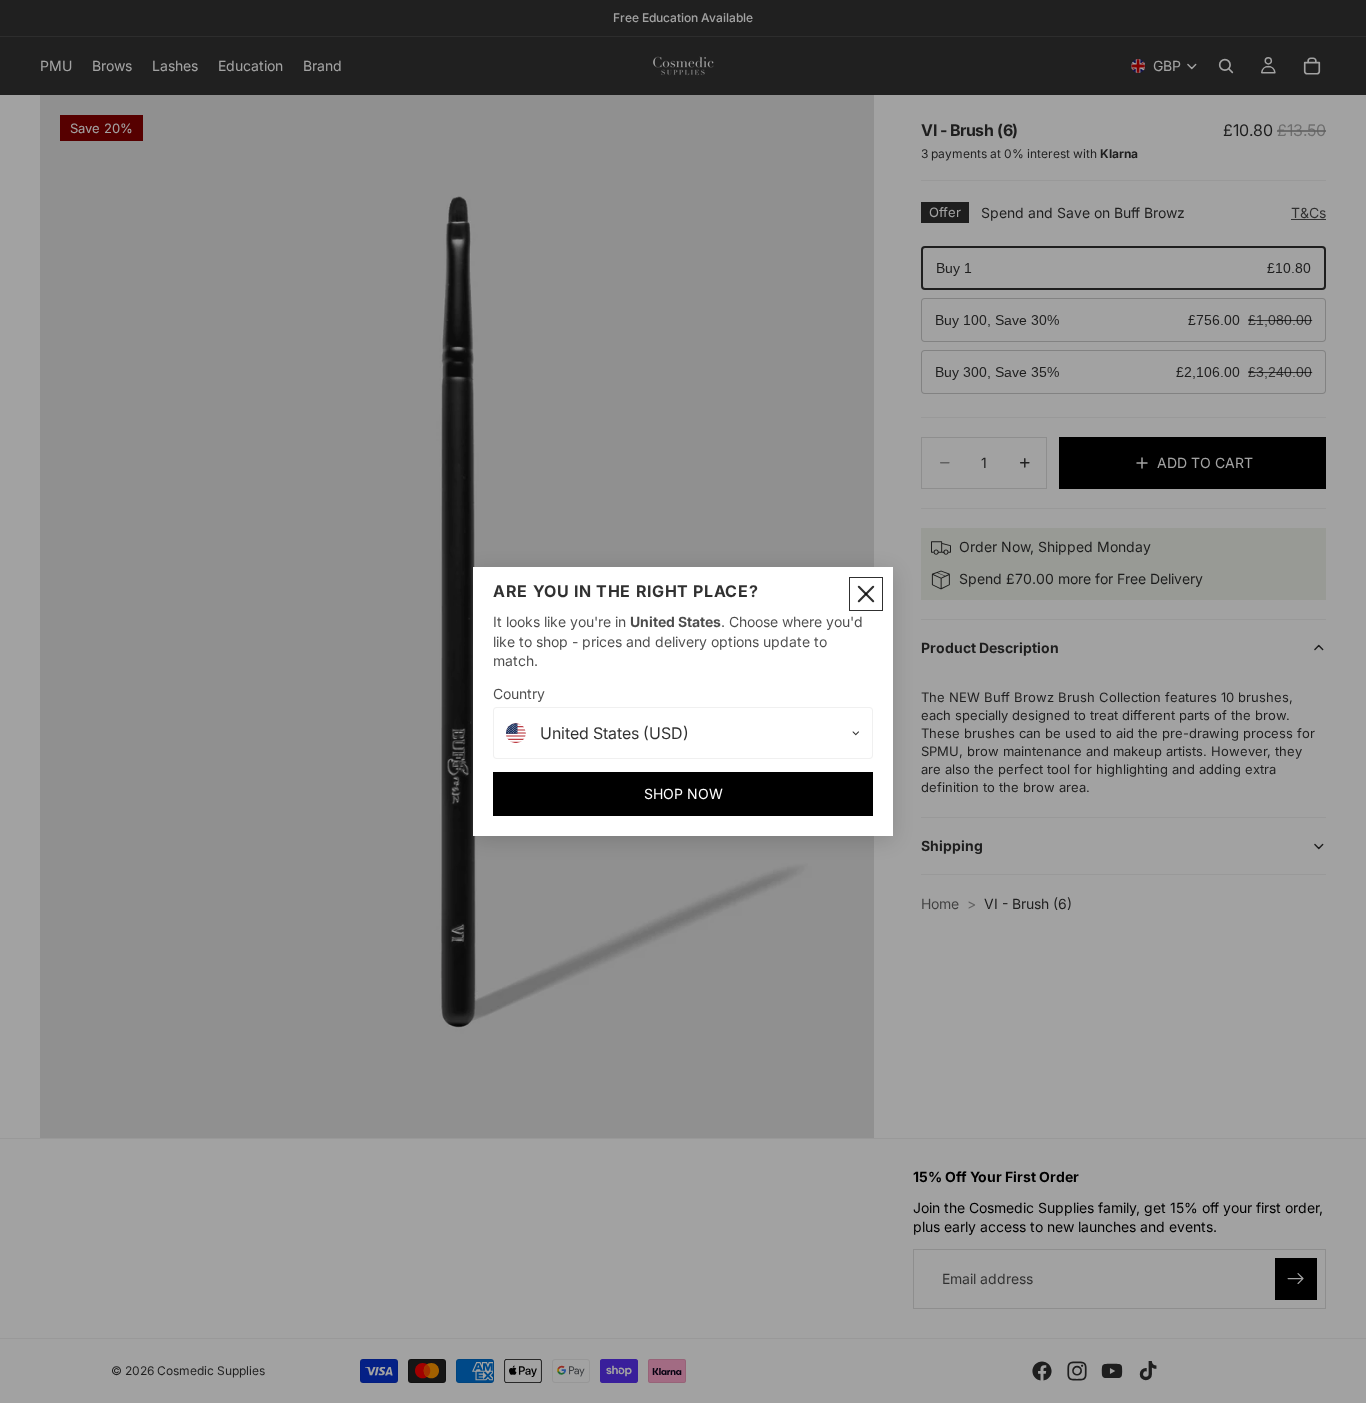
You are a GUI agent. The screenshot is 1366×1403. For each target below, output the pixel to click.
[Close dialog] (866, 594)
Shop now (683, 793)
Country (519, 693)
